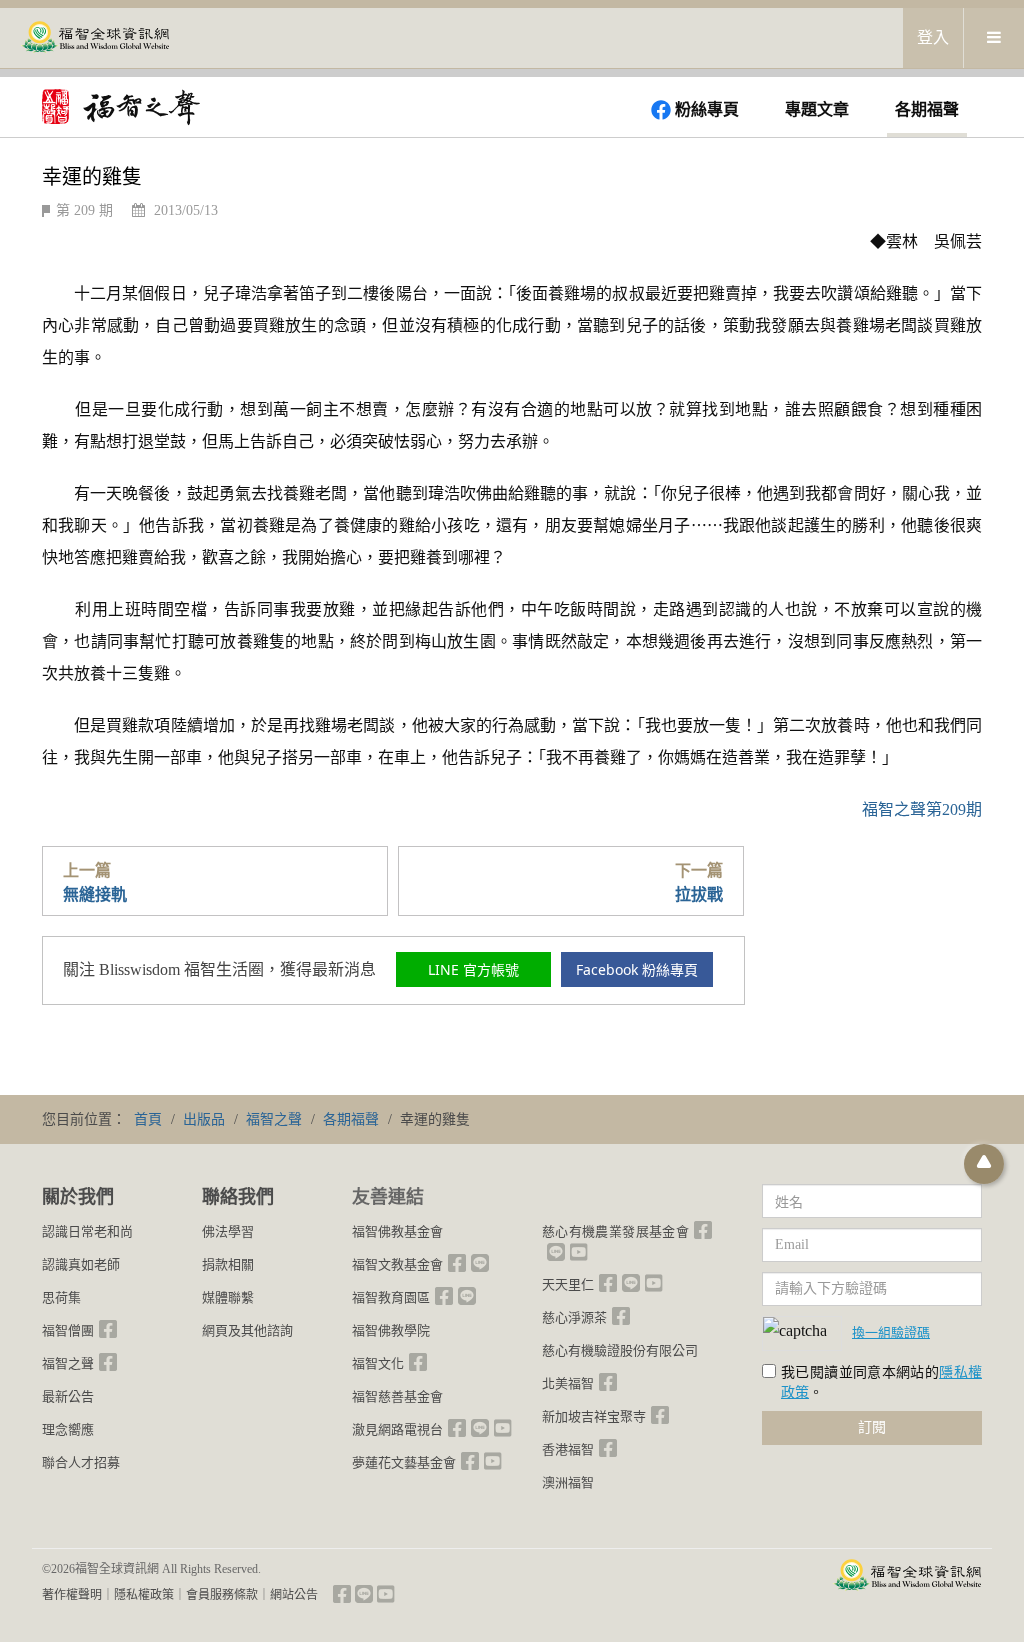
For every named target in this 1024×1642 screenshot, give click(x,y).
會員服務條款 (222, 1595)
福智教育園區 (391, 1297)
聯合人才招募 (81, 1462)
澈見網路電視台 (397, 1429)
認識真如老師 (81, 1264)
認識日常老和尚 (87, 1231)
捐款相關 (228, 1264)
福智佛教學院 (391, 1330)
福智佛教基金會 (397, 1231)
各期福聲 (927, 109)
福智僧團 (68, 1330)
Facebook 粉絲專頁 (637, 969)
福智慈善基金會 (397, 1396)
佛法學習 (228, 1231)
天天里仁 (568, 1284)
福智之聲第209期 (922, 809)
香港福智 (568, 1449)
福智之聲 (68, 1363)
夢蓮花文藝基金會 (404, 1462)
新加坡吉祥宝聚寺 (594, 1416)
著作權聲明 (72, 1595)
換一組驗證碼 (891, 1332)
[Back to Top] (984, 1164)
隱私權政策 (144, 1595)
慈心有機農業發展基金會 (615, 1231)
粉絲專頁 (707, 109)
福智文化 (378, 1363)
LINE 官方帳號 (473, 969)
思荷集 (61, 1297)
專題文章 (817, 109)
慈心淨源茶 (574, 1317)
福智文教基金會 (397, 1264)
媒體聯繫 (228, 1297)
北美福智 (568, 1383)
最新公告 (68, 1396)
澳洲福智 (568, 1482)
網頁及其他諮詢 (247, 1330)
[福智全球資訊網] (95, 38)
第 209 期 (84, 210)
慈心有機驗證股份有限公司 (620, 1350)
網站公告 (294, 1595)
